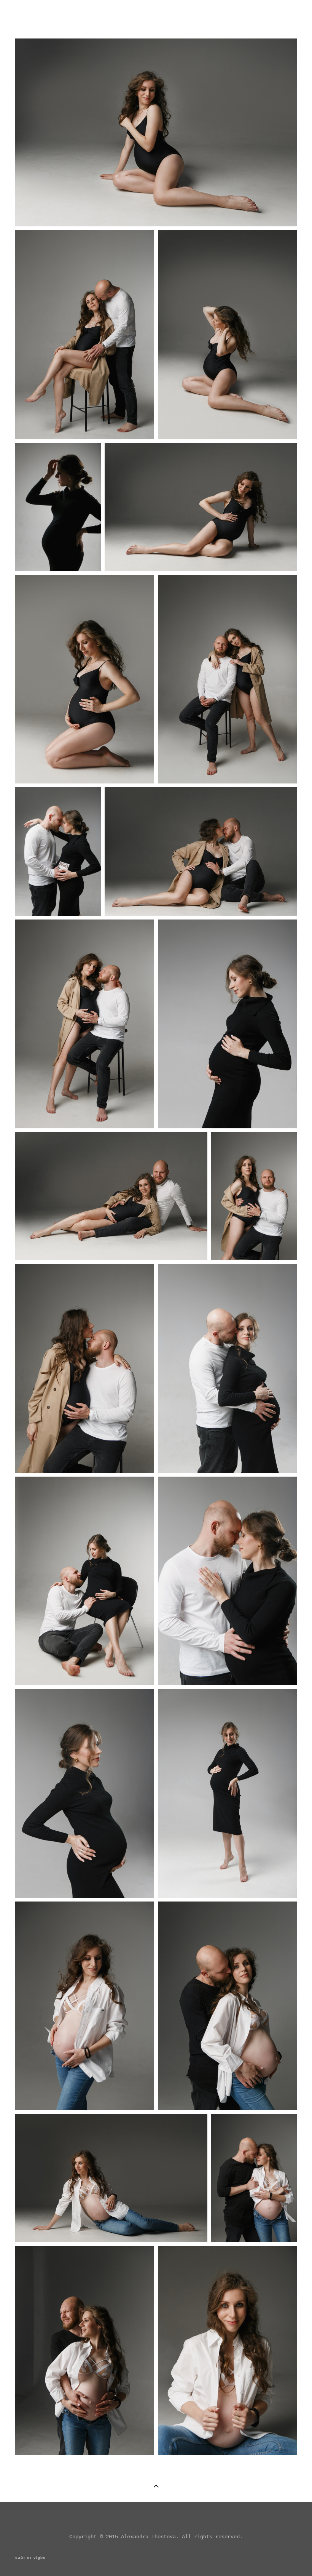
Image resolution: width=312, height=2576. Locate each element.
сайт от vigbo (30, 2558)
